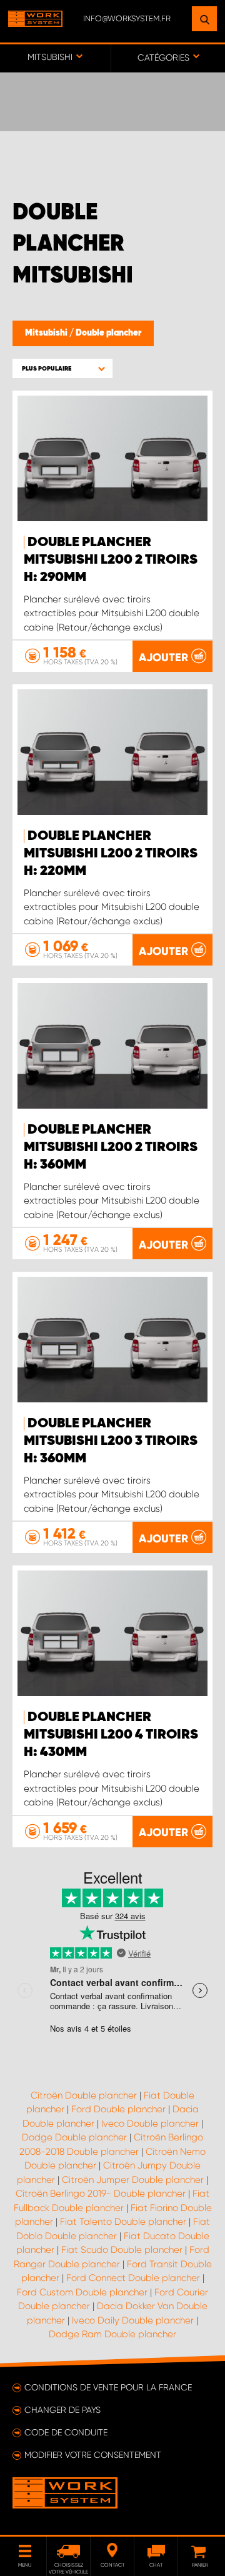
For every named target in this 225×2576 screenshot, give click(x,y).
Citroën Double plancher (84, 2095)
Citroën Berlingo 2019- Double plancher (101, 2194)
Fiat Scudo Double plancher (122, 2250)
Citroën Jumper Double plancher (133, 2180)
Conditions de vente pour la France (108, 2387)
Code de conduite (66, 2432)
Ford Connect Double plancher (133, 2278)
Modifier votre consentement (93, 2455)
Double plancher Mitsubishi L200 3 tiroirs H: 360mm (111, 1441)
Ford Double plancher (118, 2109)
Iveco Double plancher (150, 2124)
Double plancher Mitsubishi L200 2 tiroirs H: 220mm (111, 854)
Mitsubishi (47, 333)
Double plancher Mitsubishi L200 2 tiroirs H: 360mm (111, 1147)
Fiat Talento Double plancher (123, 2222)
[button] (62, 368)
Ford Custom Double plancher (82, 2292)
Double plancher (108, 333)
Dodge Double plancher (74, 2137)
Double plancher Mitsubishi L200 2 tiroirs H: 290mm (111, 560)
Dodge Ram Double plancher (112, 2334)
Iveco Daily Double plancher (133, 2320)
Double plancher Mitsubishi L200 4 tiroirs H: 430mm (111, 1735)
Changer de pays (62, 2410)
